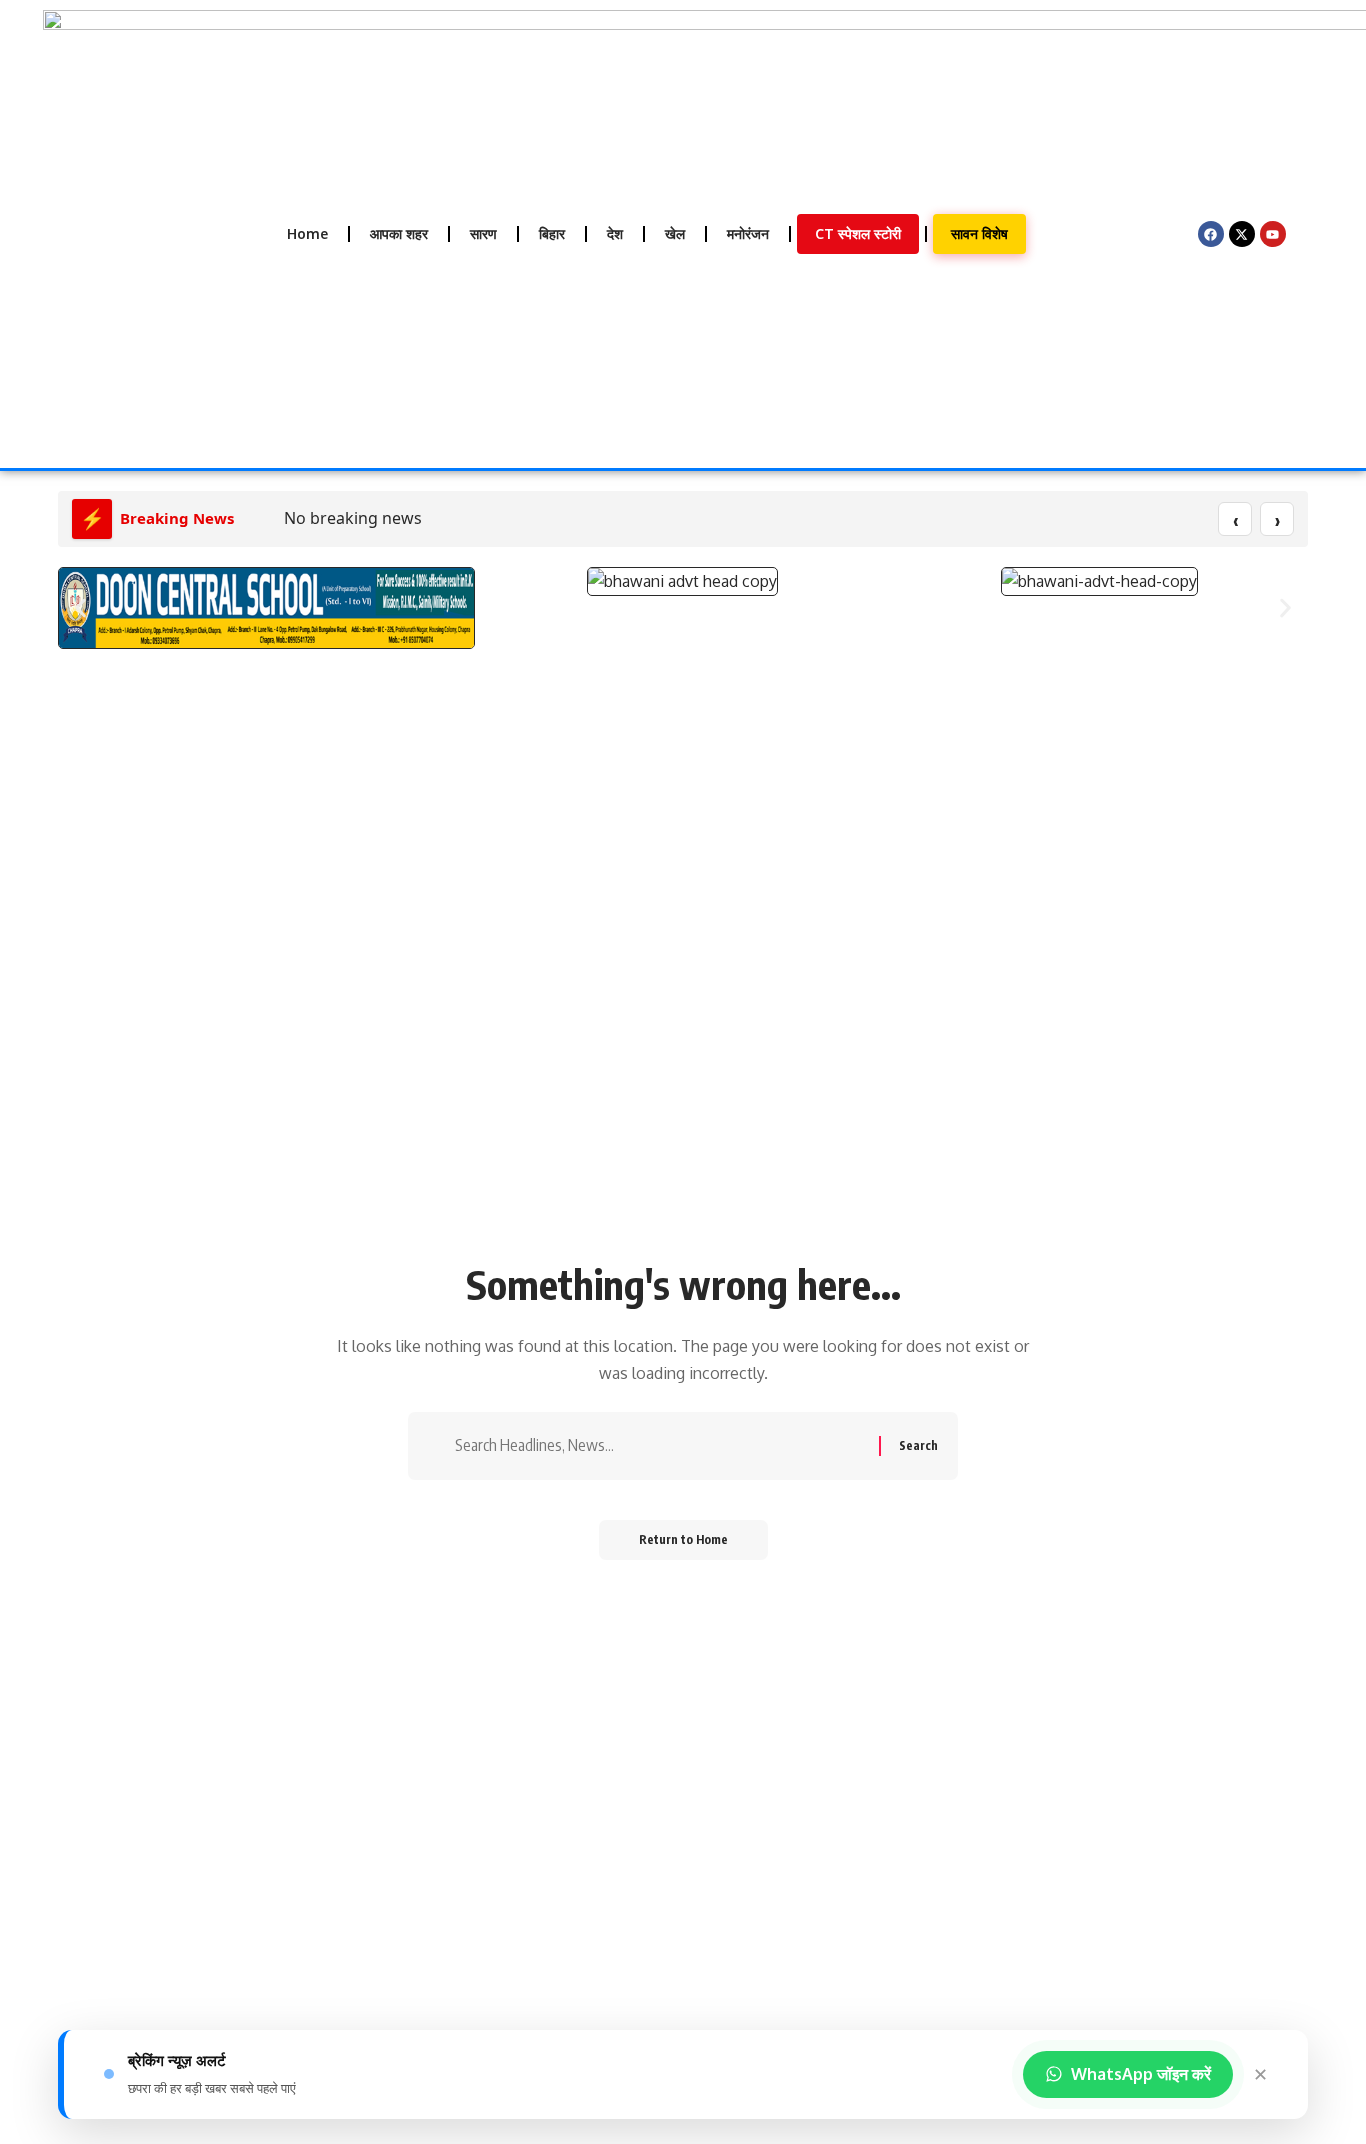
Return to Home (683, 1539)
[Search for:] (659, 1445)
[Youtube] (1273, 234)
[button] (80, 608)
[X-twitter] (1242, 234)
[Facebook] (1211, 234)
